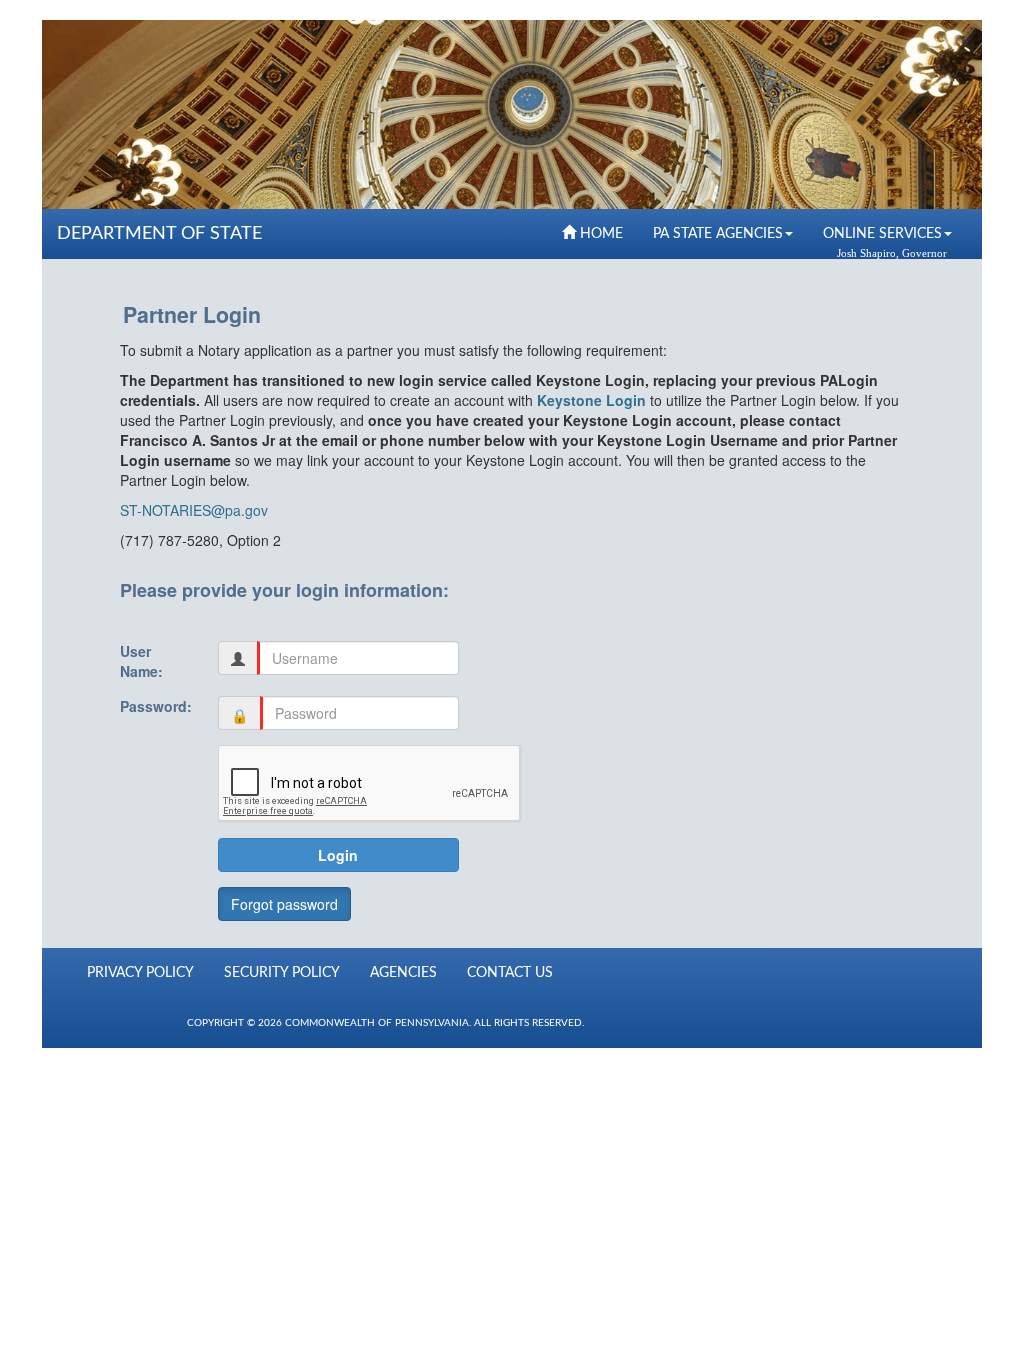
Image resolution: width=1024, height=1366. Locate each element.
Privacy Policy (140, 973)
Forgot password (284, 904)
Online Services (882, 234)
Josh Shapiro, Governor (892, 253)
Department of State (159, 234)
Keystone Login (591, 400)
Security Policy (282, 973)
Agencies (403, 973)
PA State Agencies (718, 234)
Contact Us (510, 973)
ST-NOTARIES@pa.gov (194, 510)
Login (338, 855)
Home (599, 234)
